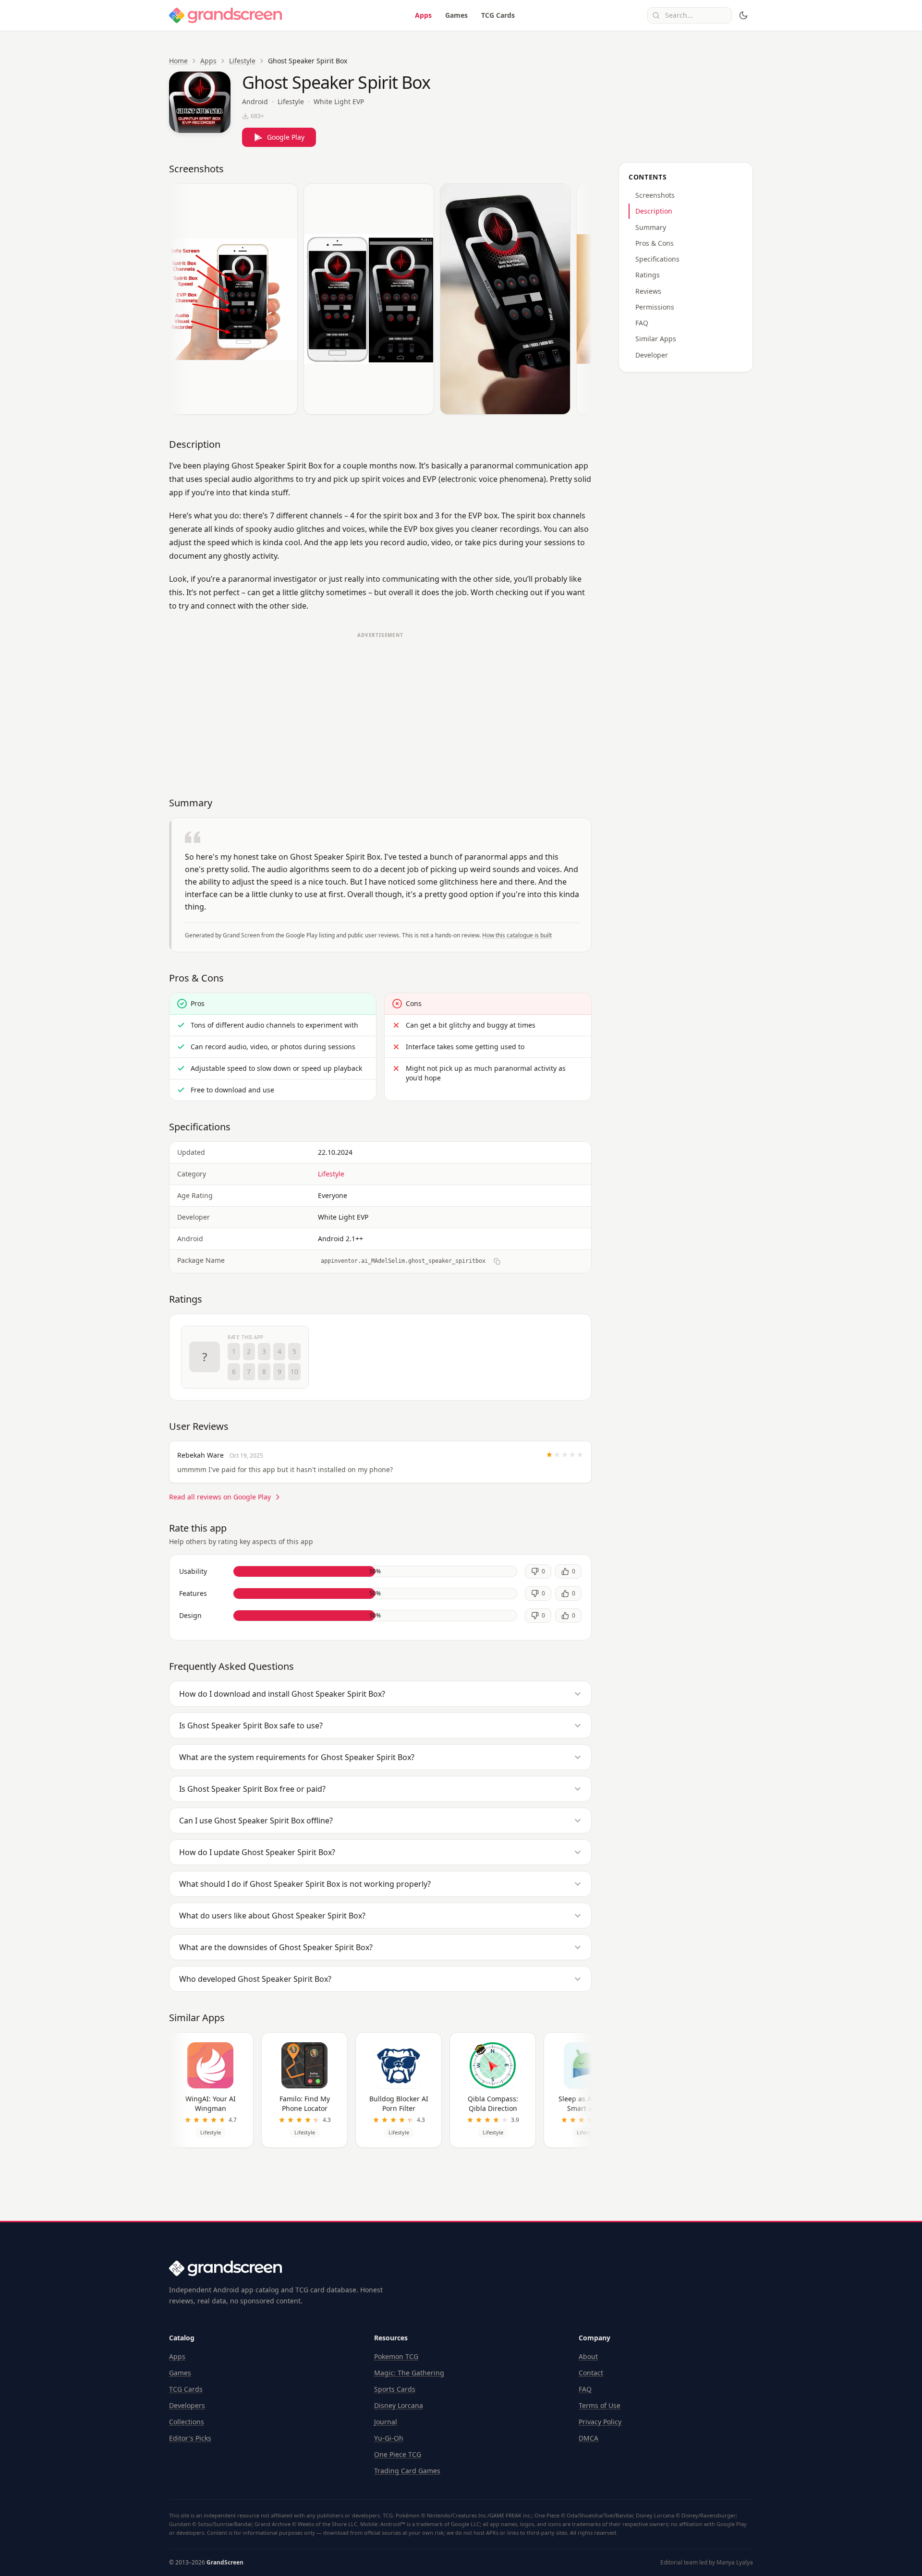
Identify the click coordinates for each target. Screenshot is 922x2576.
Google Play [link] (286, 137)
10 (294, 1372)
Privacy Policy (600, 2422)
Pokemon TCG (396, 2356)
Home (178, 61)
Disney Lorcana (399, 2405)
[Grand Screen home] (226, 15)
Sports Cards (395, 2389)
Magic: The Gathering (409, 2373)
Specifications (657, 259)
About (588, 2356)
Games (456, 15)
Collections (187, 2422)
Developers (187, 2405)
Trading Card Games (407, 2471)
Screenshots (655, 195)
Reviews (648, 291)
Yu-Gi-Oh (389, 2438)
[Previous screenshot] (179, 301)
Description (654, 211)
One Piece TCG (398, 2454)
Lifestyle (242, 61)
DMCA (588, 2438)
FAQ (642, 323)
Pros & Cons (655, 243)
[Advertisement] (380, 710)
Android (255, 102)
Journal (386, 2422)
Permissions (655, 307)
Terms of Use (600, 2405)
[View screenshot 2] (369, 299)
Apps (423, 15)
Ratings (648, 275)
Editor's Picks (190, 2438)
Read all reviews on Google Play (220, 1497)
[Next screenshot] (582, 301)
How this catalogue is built (517, 935)
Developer (652, 355)
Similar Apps (656, 339)
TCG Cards (498, 15)
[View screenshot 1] (232, 299)
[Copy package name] (497, 1261)
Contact (591, 2373)
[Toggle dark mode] (743, 15)
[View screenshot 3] (505, 299)
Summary (651, 227)
